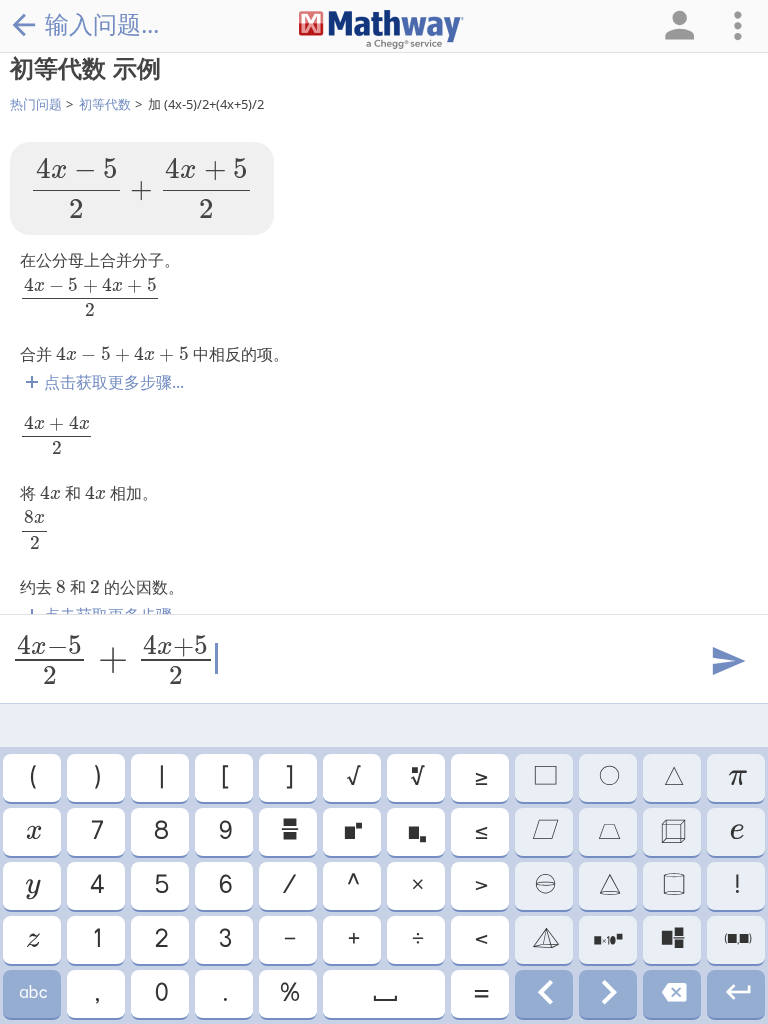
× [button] (416, 886)
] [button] (288, 778)
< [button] (480, 940)
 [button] (608, 778)
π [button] (736, 778)
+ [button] (352, 940)
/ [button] (288, 886)
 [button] (544, 886)
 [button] (736, 940)
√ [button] (352, 778)
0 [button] (160, 994)
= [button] (480, 994)
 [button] (544, 778)
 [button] (32, 994)
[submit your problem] (727, 662)
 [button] (672, 832)
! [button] (736, 886)
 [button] (672, 940)
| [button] (160, 778)
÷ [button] (416, 940)
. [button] (224, 994)
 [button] (32, 940)
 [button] (352, 832)
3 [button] (224, 940)
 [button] (608, 886)
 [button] (608, 940)
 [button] (544, 994)
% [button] (288, 994)
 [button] (384, 994)
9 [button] (224, 832)
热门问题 (36, 104)
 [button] (416, 778)
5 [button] (160, 886)
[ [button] (224, 778)
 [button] (544, 832)
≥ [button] (480, 778)
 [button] (544, 940)
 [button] (736, 832)
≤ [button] (480, 832)
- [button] (288, 940)
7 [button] (96, 832)
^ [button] (352, 886)
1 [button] (96, 940)
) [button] (96, 778)
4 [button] (96, 886)
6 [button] (224, 886)
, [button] (96, 994)
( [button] (32, 778)
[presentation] (142, 188)
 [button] (416, 832)
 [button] (672, 778)
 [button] (608, 994)
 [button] (32, 886)
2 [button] (160, 940)
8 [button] (160, 832)
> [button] (480, 886)
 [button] (608, 832)
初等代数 (105, 104)
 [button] (288, 832)
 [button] (32, 832)
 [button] (672, 886)
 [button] (736, 994)
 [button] (672, 994)
